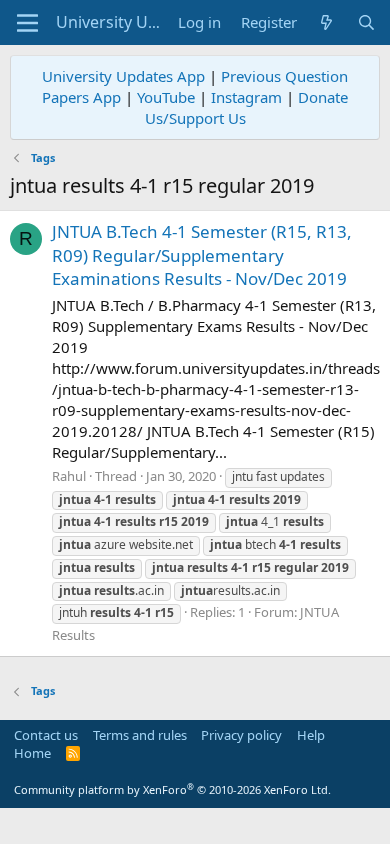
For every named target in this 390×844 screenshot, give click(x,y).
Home (32, 753)
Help (311, 735)
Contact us (46, 735)
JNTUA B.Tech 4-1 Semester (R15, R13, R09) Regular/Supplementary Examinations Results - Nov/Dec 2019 (202, 255)
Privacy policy (241, 735)
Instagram (246, 97)
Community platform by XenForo (172, 789)
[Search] (366, 22)
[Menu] (27, 23)
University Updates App (123, 76)
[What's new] (326, 22)
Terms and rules (140, 735)
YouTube (166, 97)
